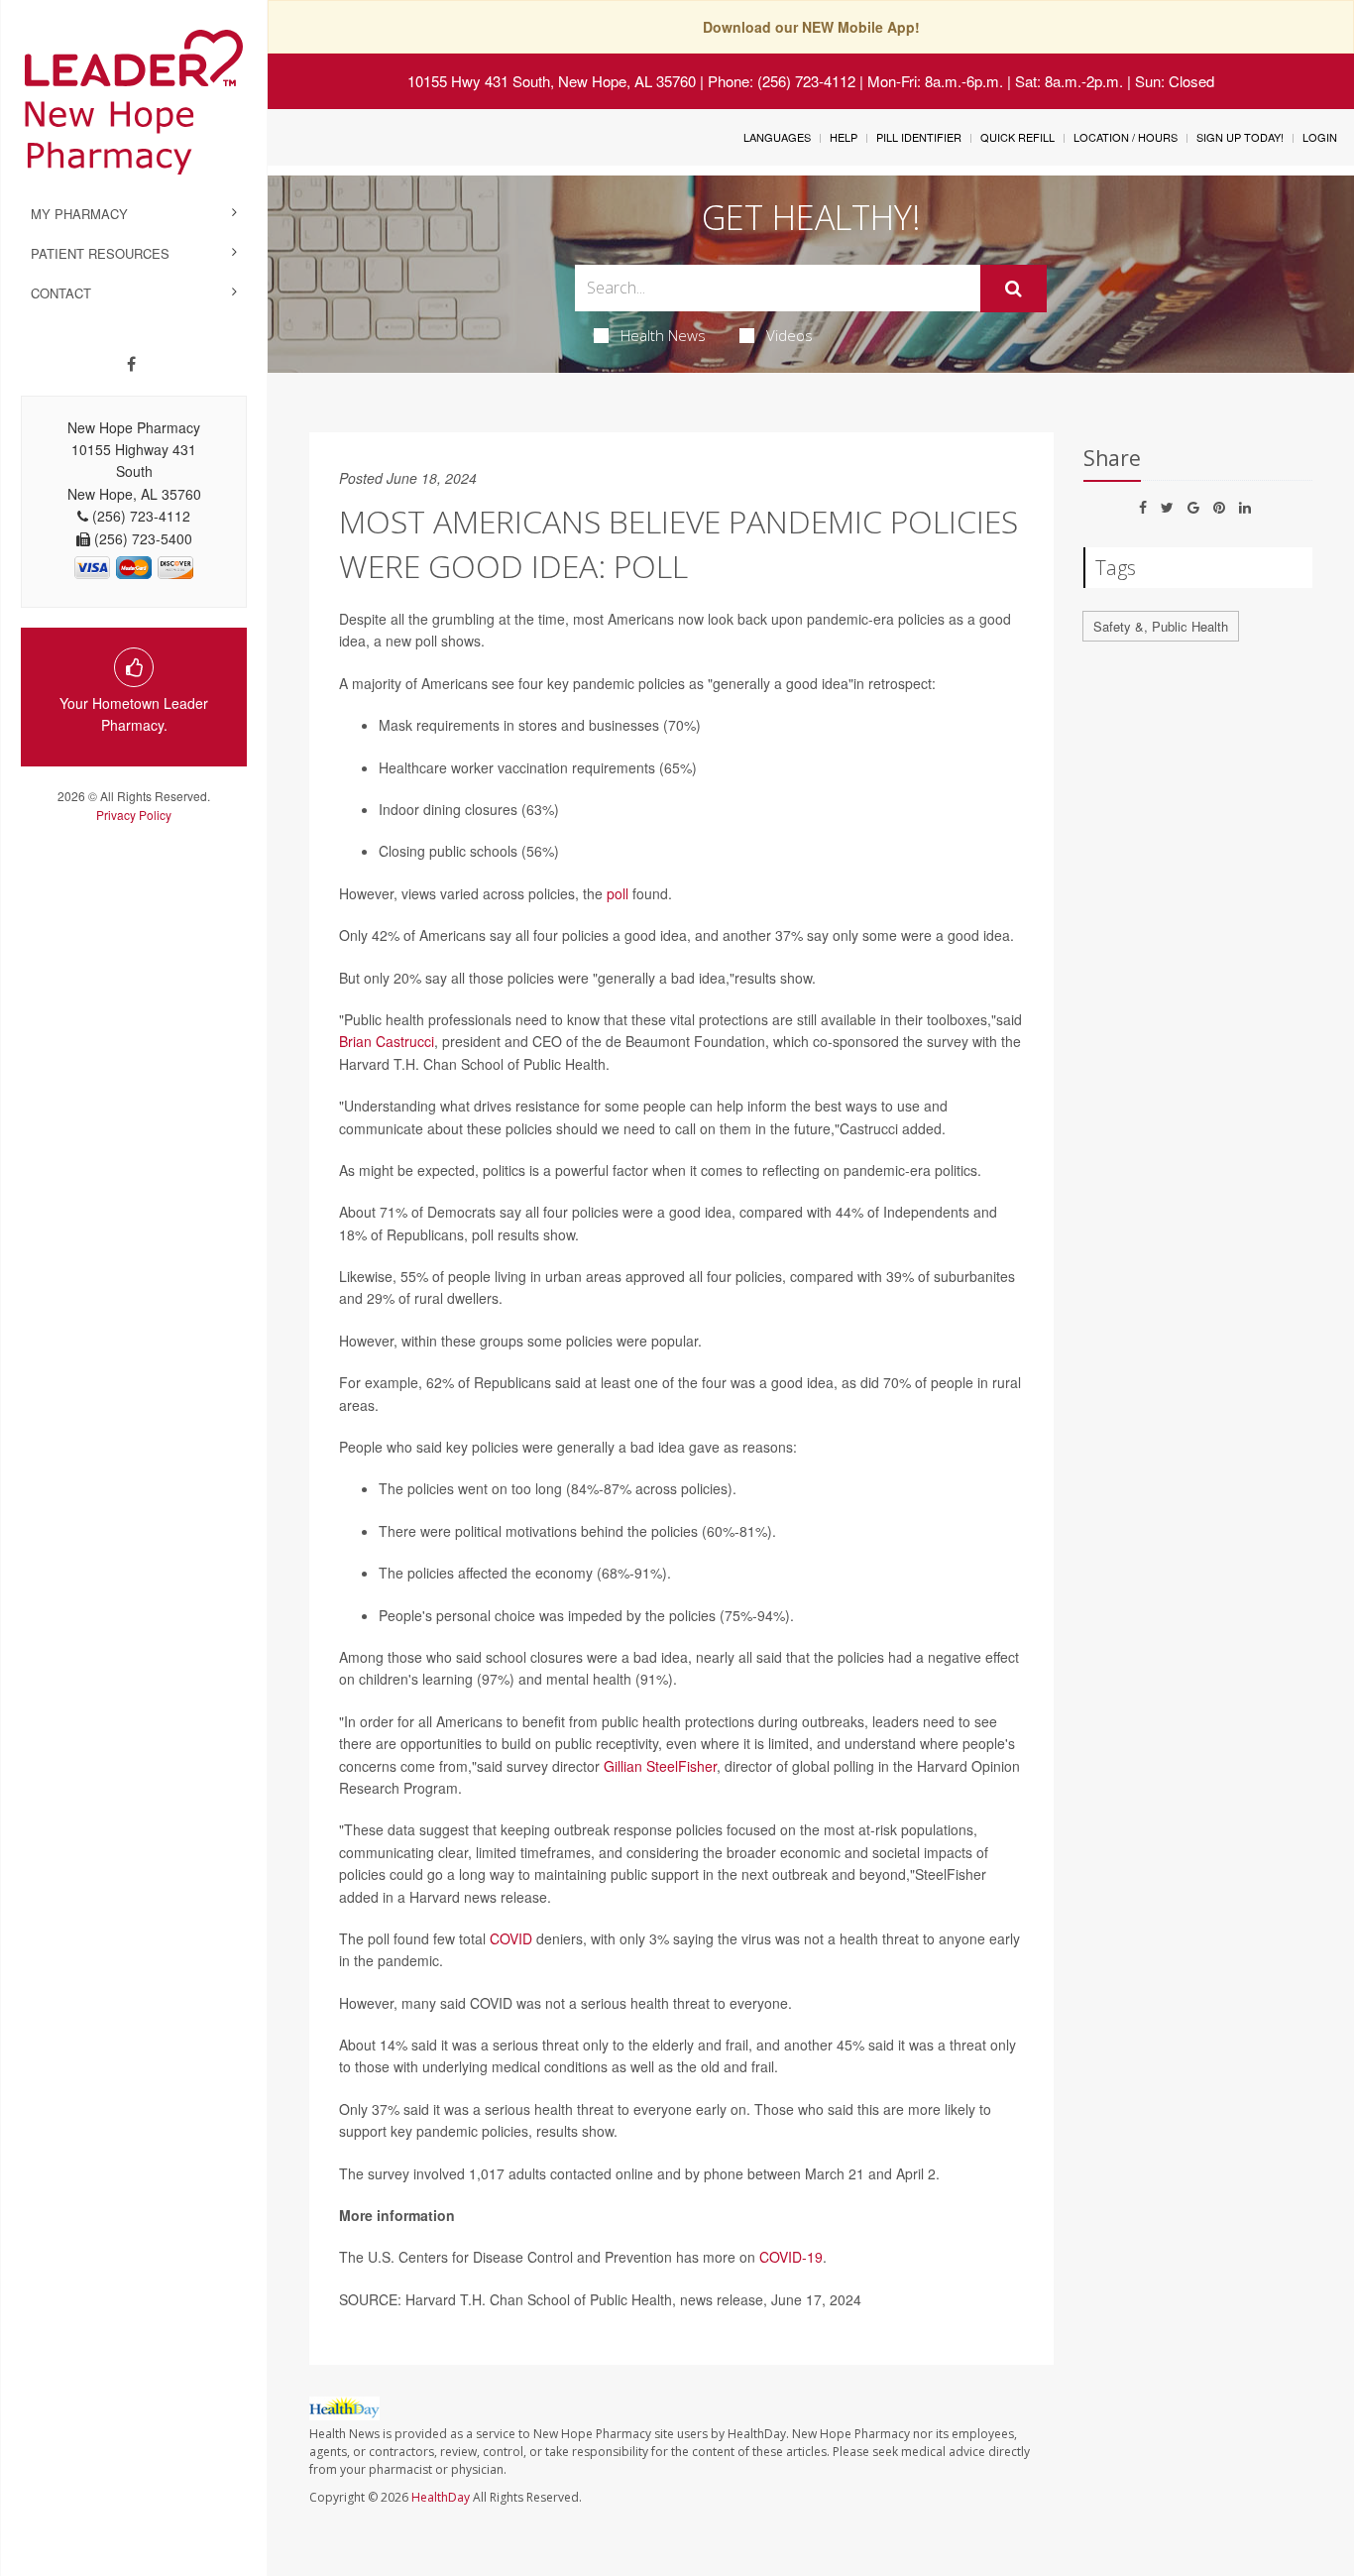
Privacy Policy (134, 815)
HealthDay (441, 2497)
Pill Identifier (919, 137)
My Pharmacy (79, 214)
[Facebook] (131, 364)
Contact (61, 293)
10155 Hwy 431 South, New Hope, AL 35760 (552, 81)
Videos (790, 335)
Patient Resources (100, 253)
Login (1320, 137)
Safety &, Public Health (1161, 626)
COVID (511, 1938)
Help (844, 137)
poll (618, 893)
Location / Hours (1126, 137)
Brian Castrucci (387, 1041)
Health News (663, 335)
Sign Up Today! (1240, 137)
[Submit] (1014, 289)
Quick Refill (1017, 137)
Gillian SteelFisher (660, 1766)
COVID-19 (791, 2257)
